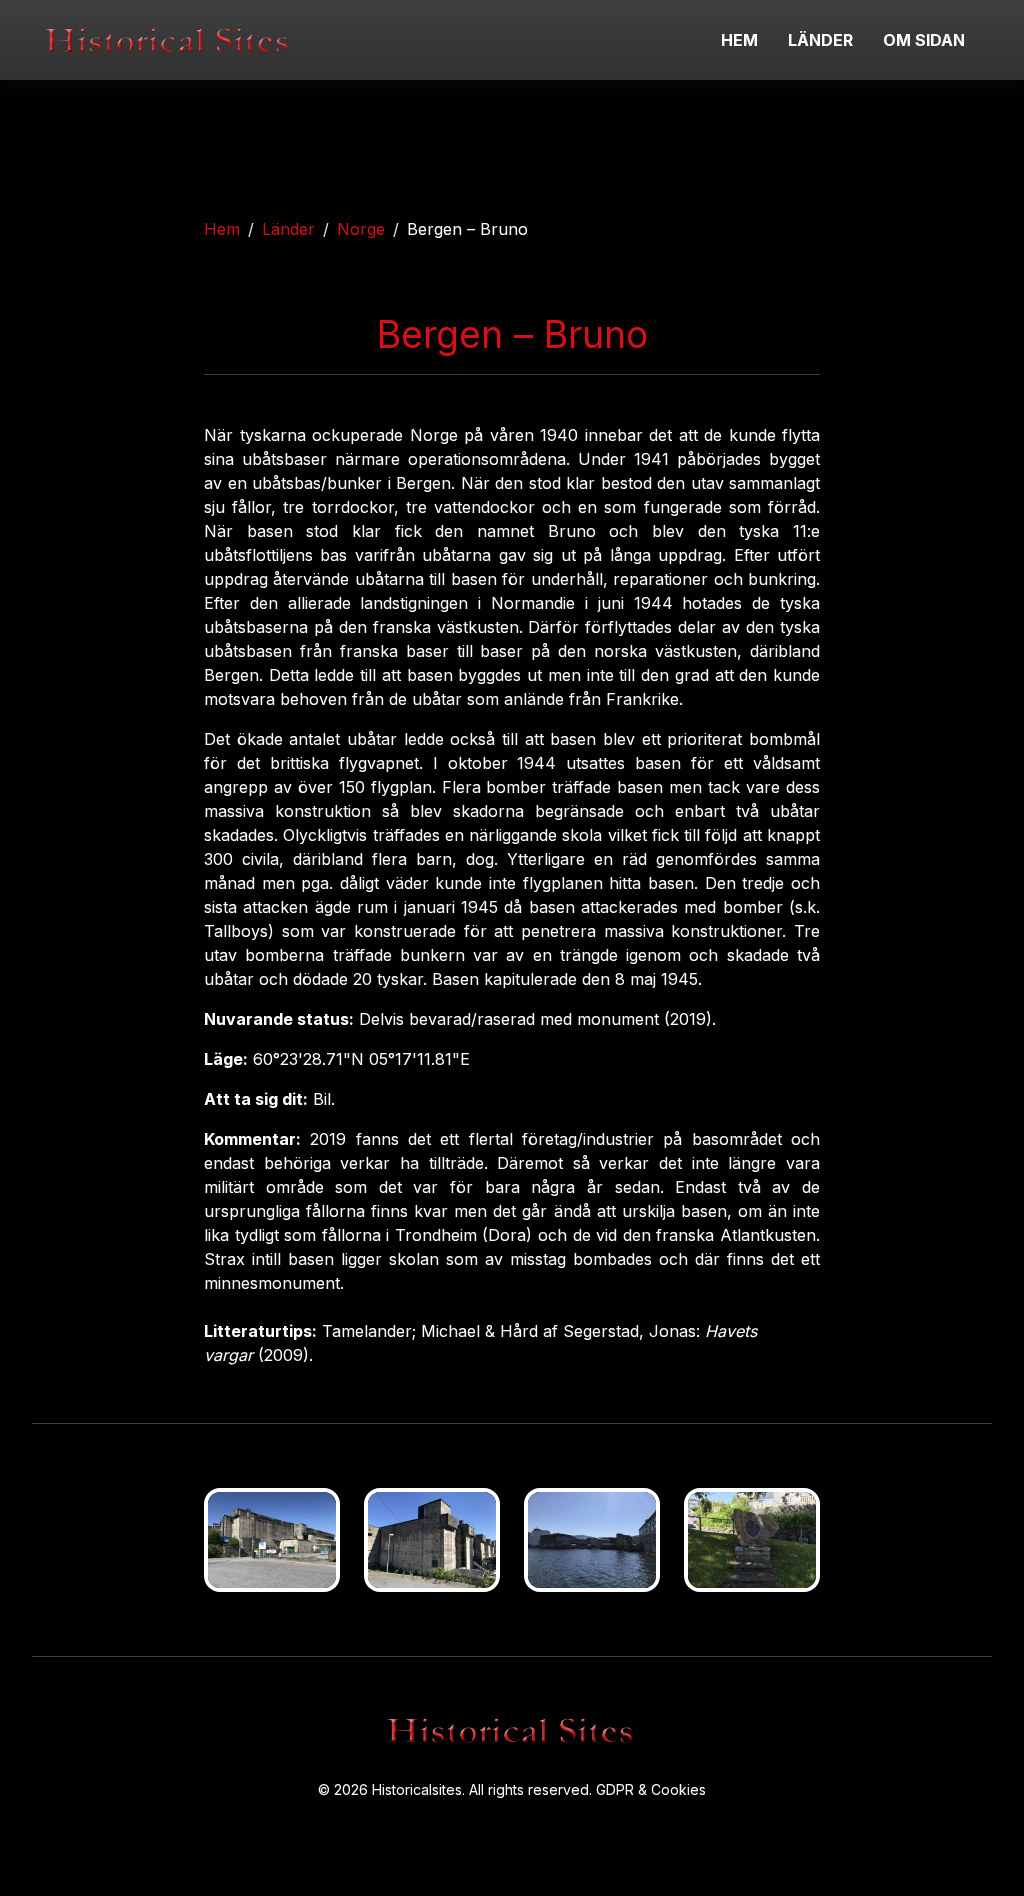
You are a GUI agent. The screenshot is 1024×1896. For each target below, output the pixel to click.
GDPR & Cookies (651, 1789)
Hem (222, 229)
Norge (361, 229)
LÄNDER (820, 40)
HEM (739, 40)
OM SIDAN (924, 40)
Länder (288, 229)
